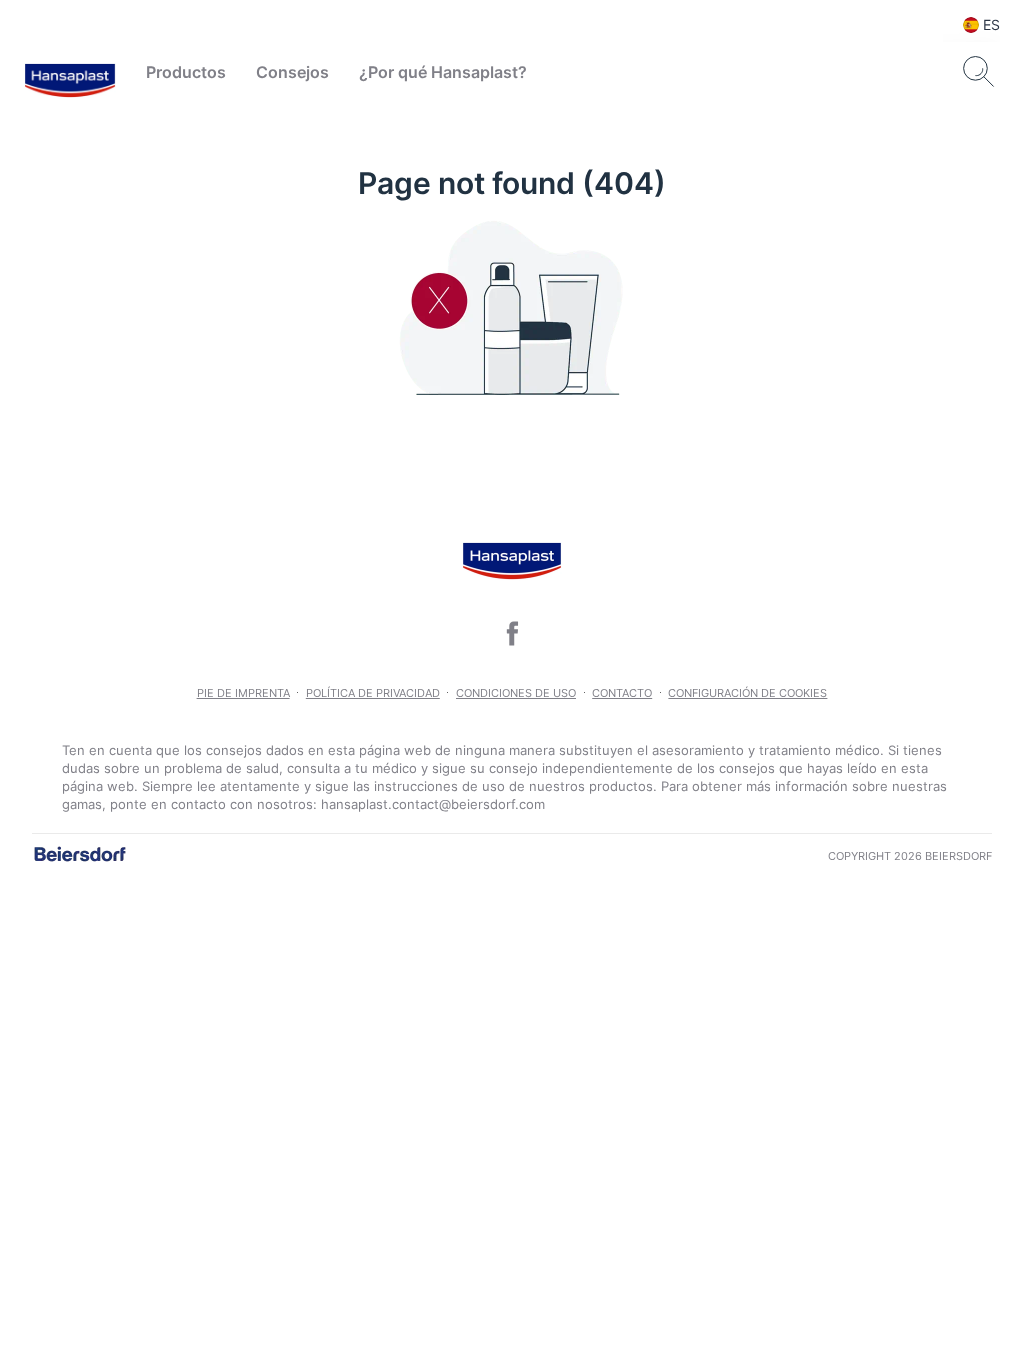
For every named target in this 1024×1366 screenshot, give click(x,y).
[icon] (512, 633)
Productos (186, 72)
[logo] (70, 72)
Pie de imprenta (243, 693)
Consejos (292, 72)
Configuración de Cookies (747, 693)
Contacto (622, 693)
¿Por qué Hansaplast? (443, 72)
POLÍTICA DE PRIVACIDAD (373, 693)
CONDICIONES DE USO (516, 693)
